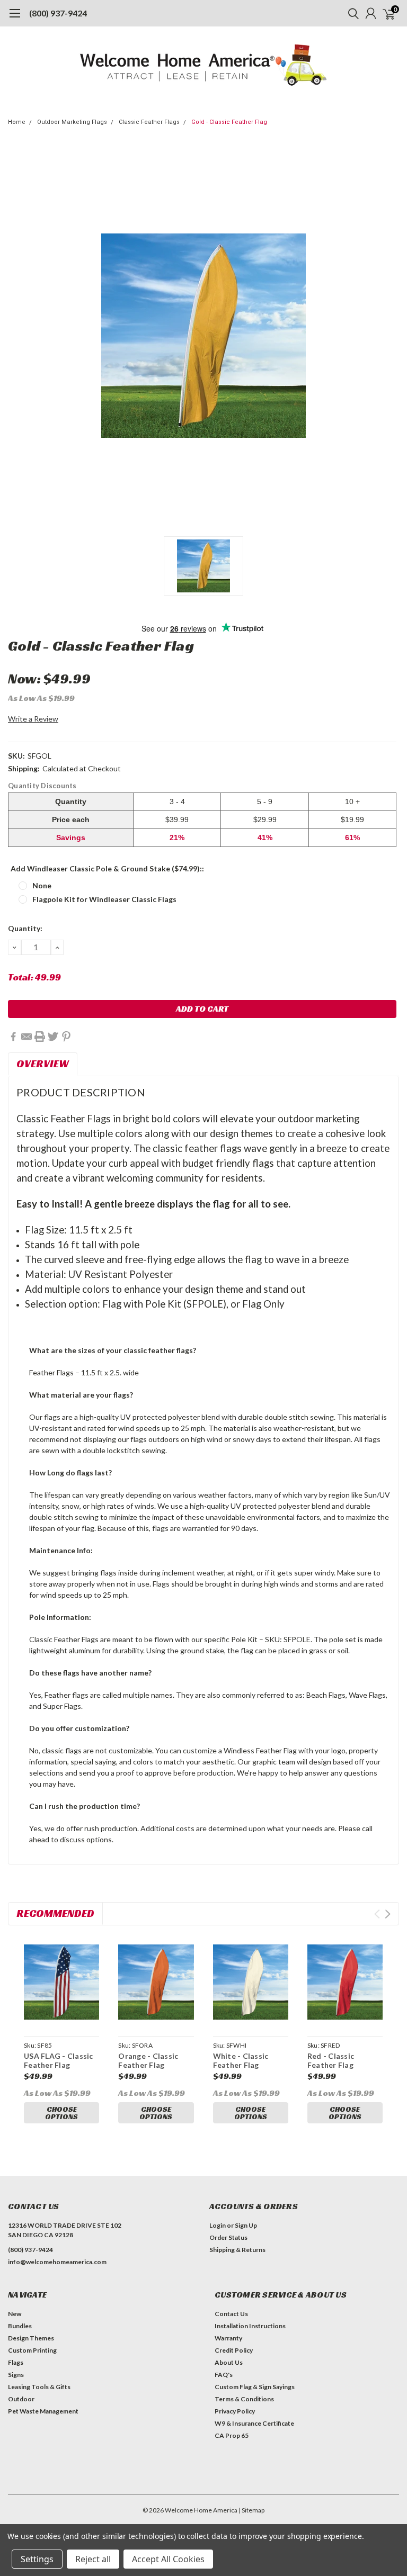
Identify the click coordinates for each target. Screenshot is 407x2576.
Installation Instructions (250, 2326)
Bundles (20, 2326)
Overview (43, 1064)
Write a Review (33, 719)
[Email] (26, 1037)
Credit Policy (234, 2350)
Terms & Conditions (244, 2399)
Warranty (228, 2338)
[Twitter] (53, 1037)
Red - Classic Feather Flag (331, 2061)
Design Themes (31, 2338)
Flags (16, 2362)
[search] (351, 13)
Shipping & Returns (237, 2250)
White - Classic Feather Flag (241, 2061)
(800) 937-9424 (58, 13)
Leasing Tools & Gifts (39, 2387)
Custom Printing (32, 2350)
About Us (229, 2362)
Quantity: (25, 928)
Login (218, 2225)
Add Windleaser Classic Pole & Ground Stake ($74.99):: (107, 868)
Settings (37, 2559)
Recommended (55, 1913)
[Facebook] (13, 1037)
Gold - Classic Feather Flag (229, 122)
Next (388, 1914)
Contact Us (231, 2314)
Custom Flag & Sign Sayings (255, 2387)
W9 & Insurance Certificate (254, 2423)
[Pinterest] (66, 1037)
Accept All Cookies (168, 2559)
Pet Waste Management (43, 2411)
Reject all (93, 2559)
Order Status (228, 2237)
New (15, 2314)
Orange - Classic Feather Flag (148, 2061)
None (42, 885)
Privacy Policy (235, 2411)
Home (17, 122)
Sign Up (246, 2225)
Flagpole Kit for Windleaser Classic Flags (104, 899)
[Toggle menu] (15, 19)
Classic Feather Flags (149, 122)
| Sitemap (251, 2510)
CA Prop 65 (232, 2435)
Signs (16, 2375)
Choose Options (61, 2113)
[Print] (40, 1037)
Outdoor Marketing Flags (72, 122)
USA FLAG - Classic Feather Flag (59, 2061)
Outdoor (21, 2399)
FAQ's (224, 2375)
